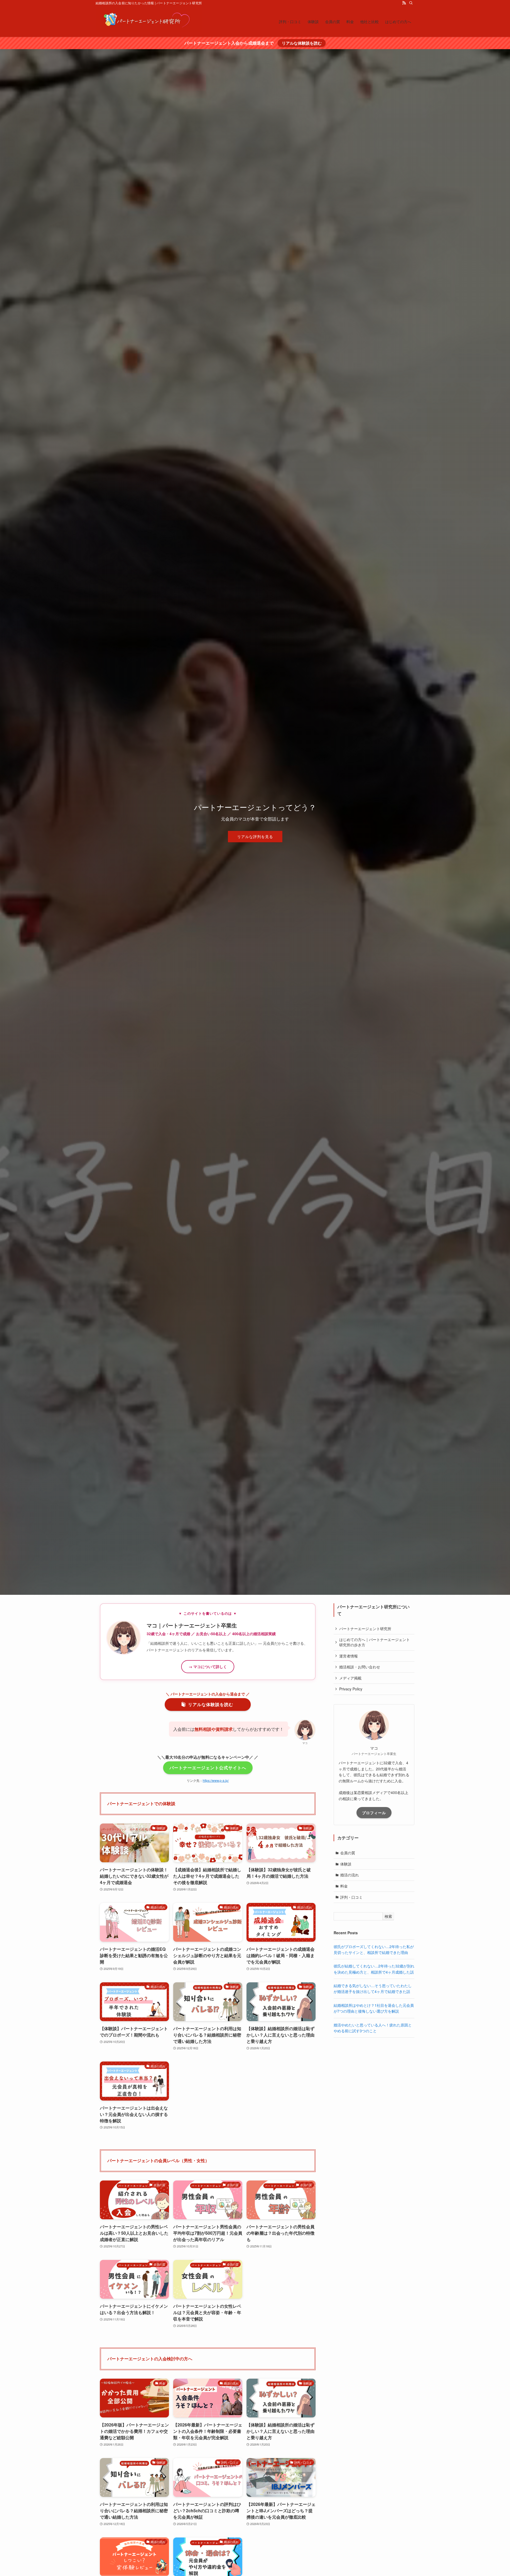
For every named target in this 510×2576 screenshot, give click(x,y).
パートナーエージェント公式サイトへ (208, 1768)
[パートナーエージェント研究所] (149, 21)
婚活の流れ (350, 1875)
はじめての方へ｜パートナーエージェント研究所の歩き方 (375, 1642)
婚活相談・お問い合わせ (360, 1667)
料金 (344, 1886)
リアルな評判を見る (255, 836)
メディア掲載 (350, 1678)
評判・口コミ (351, 1897)
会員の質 (348, 1853)
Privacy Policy (351, 1689)
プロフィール (374, 1813)
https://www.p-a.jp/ (216, 1780)
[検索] (411, 3)
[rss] (404, 3)
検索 (388, 1916)
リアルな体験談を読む (302, 43)
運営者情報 (348, 1656)
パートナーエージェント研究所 (365, 1629)
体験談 (346, 1864)
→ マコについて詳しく (208, 1667)
